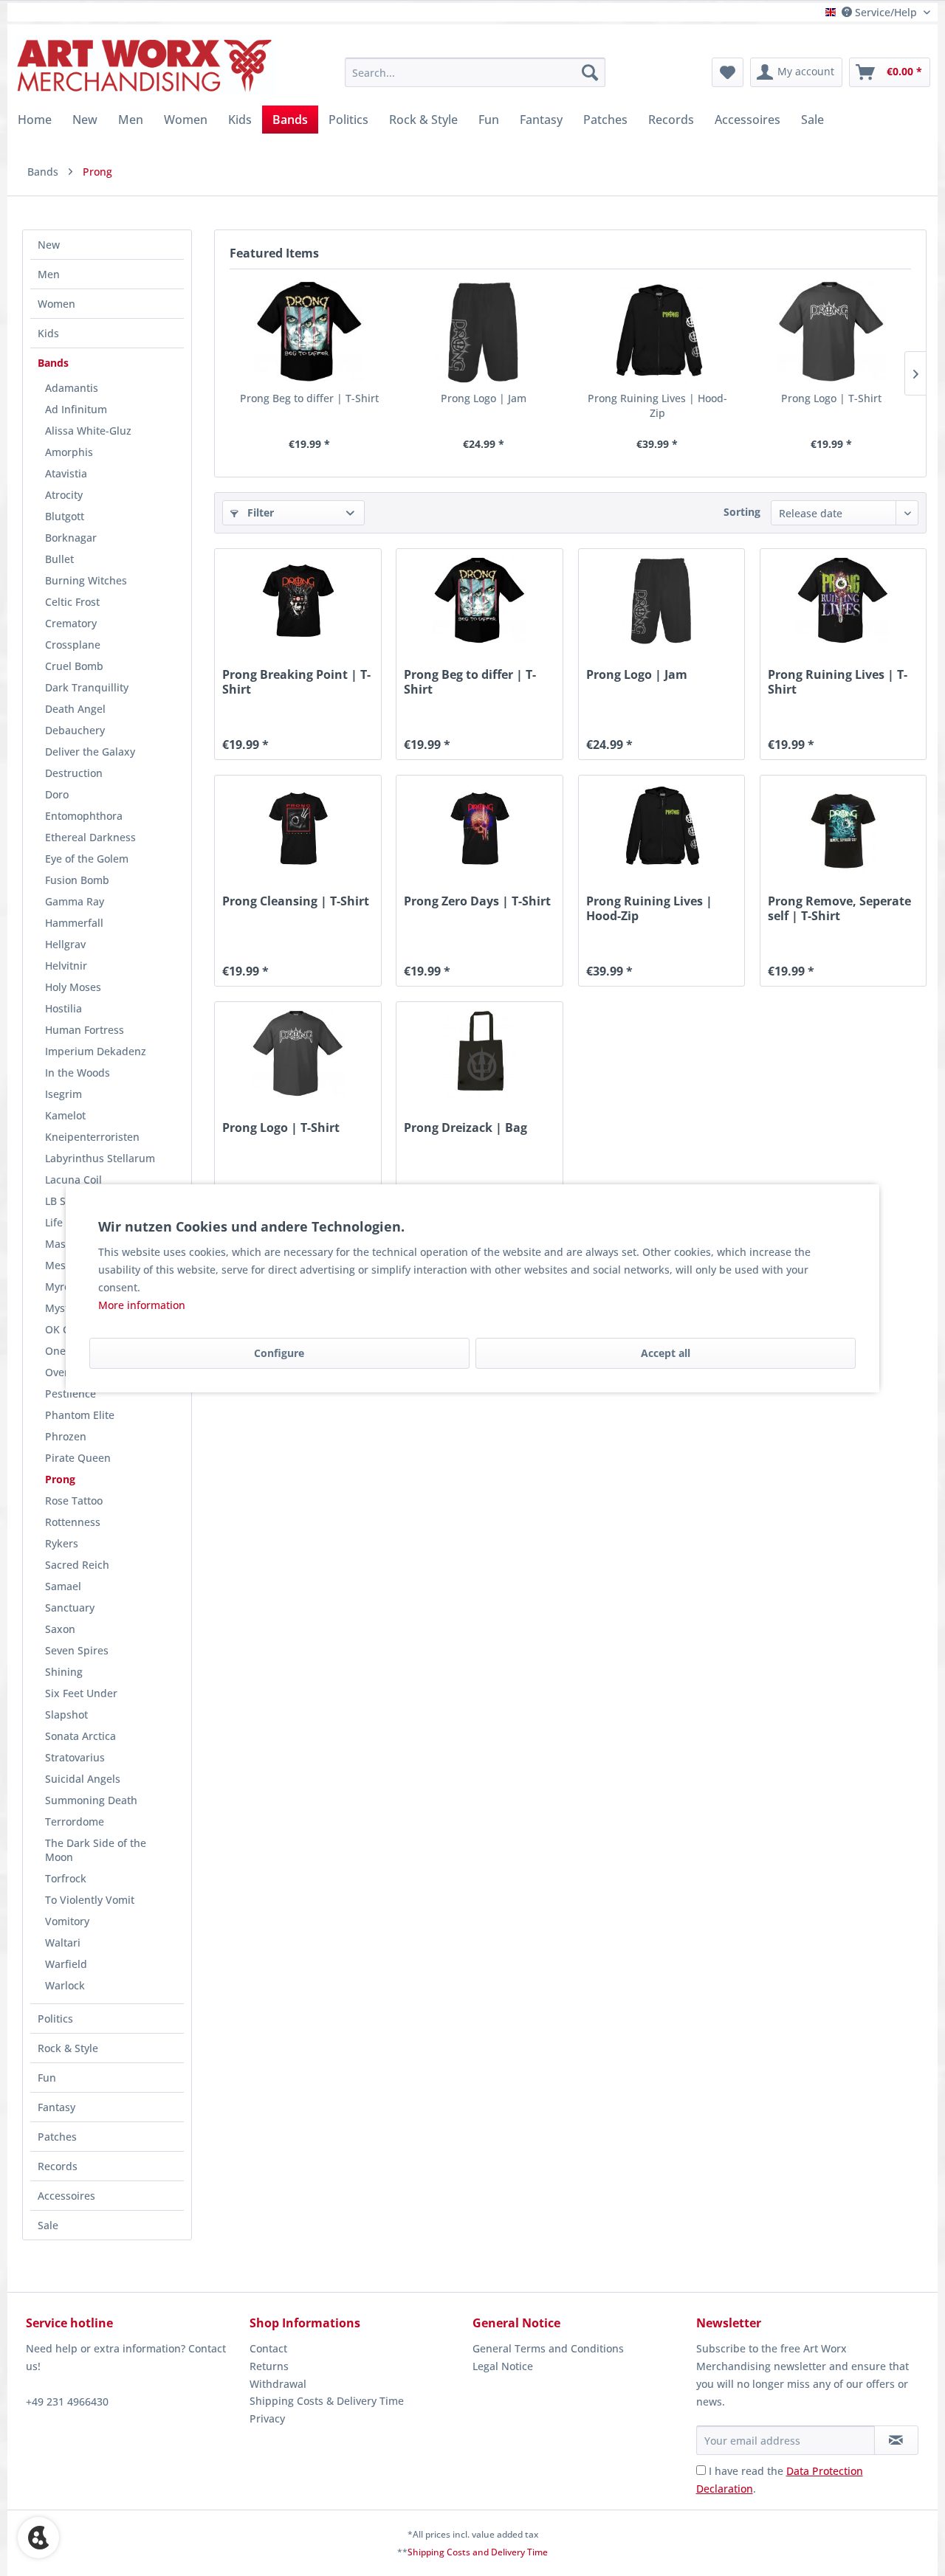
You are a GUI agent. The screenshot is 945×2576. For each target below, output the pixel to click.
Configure (279, 1353)
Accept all (666, 1353)
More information (142, 1305)
